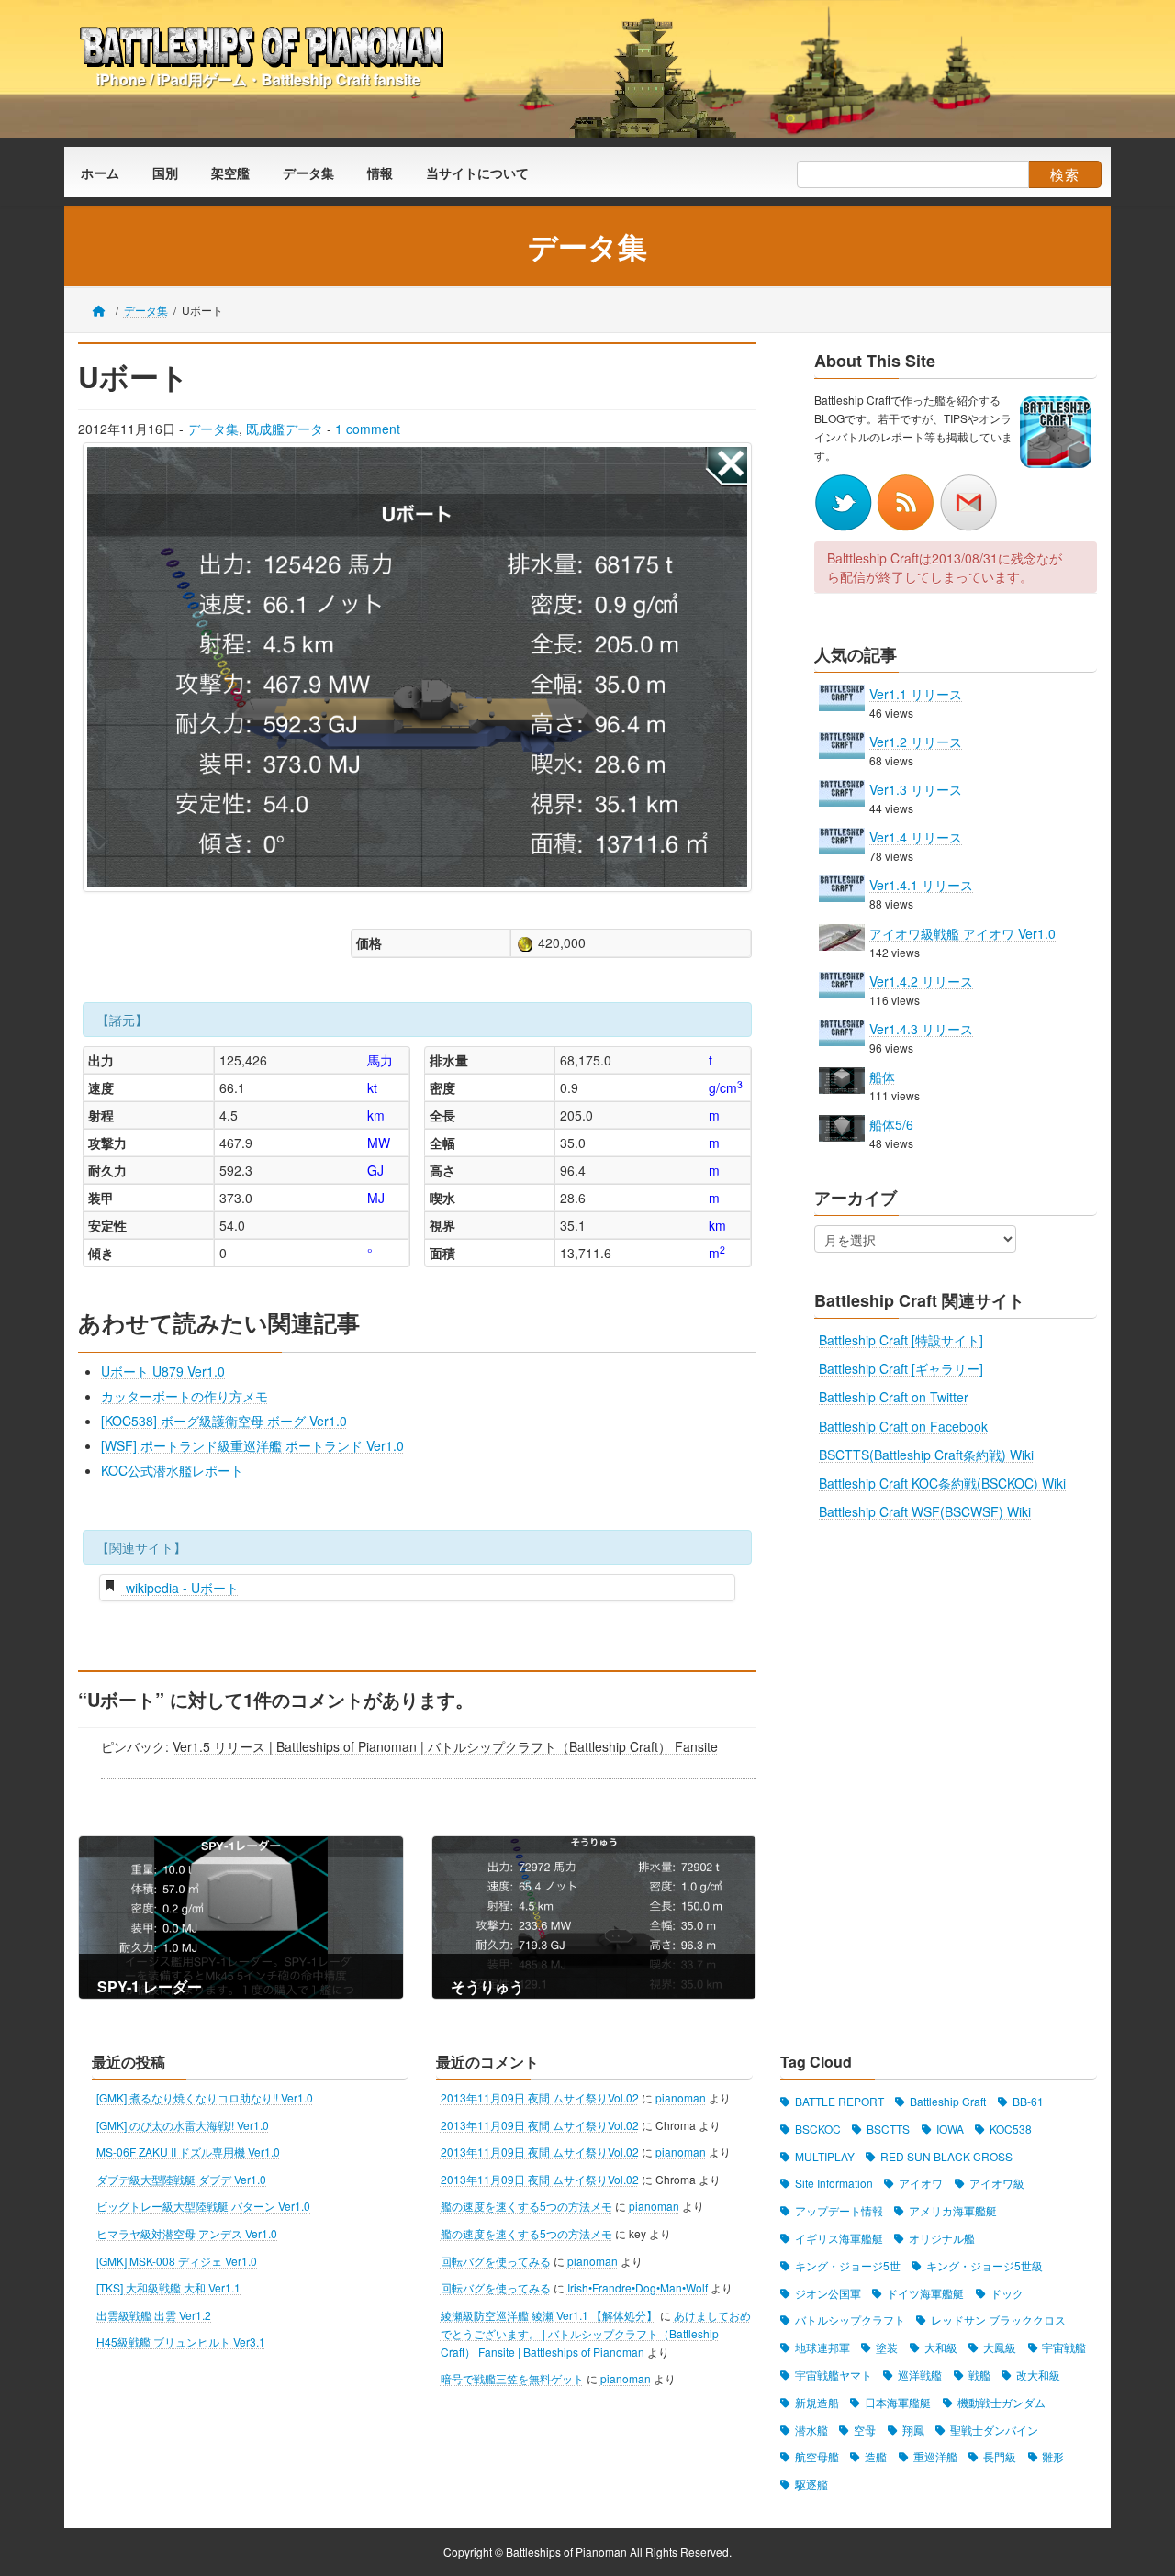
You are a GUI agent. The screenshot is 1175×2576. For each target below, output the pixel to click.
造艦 (876, 2457)
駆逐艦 (811, 2485)
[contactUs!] (968, 500)
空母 (865, 2430)
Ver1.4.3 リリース (921, 1029)
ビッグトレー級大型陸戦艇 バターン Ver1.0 (203, 2207)
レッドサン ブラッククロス (998, 2320)
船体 (882, 1076)
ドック (1007, 2293)
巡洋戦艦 (920, 2375)
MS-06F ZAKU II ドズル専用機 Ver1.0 (188, 2152)
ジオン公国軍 (828, 2293)
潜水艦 (811, 2430)
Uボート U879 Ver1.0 (163, 1371)
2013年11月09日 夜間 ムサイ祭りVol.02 (540, 2097)
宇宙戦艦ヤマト (834, 2375)
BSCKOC (818, 2129)
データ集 (213, 429)
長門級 (1000, 2457)
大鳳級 (1000, 2348)
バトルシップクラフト (850, 2320)
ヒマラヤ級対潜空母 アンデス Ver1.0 (187, 2233)
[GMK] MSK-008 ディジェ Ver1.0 (177, 2261)
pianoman (681, 2097)
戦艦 (979, 2375)
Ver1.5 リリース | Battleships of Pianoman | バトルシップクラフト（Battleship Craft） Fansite (445, 1746)
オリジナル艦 (942, 2238)
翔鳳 (913, 2430)
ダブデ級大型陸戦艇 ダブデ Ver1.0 (181, 2179)
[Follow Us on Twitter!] (845, 500)
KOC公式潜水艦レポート (172, 1470)
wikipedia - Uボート (180, 1588)
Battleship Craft (948, 2101)
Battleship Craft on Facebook (903, 1425)
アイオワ (921, 2184)
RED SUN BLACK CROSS (946, 2156)
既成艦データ (285, 429)
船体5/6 (891, 1124)
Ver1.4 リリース (916, 837)
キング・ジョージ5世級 (985, 2265)
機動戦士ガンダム (1002, 2402)
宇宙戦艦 (1064, 2348)
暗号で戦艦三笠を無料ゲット (512, 2379)
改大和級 (1038, 2375)
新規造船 (817, 2402)
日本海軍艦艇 (898, 2402)
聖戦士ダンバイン (994, 2430)
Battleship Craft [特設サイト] (901, 1340)
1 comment (368, 429)
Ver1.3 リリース (916, 789)
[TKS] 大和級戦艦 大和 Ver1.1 (168, 2288)
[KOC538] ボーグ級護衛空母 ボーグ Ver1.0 (224, 1421)
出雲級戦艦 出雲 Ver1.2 (154, 2315)
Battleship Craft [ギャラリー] (901, 1368)
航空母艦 (817, 2457)
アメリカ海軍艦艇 (953, 2211)
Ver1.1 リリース (916, 693)
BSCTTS (888, 2129)
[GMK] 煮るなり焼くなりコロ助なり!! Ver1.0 (205, 2097)
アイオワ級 (997, 2184)
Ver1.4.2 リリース (921, 981)
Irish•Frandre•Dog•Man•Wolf (638, 2288)
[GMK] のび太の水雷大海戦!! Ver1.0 (183, 2125)
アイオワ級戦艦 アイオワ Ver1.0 (962, 932)
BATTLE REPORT (839, 2101)
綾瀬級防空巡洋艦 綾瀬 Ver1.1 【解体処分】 (549, 2315)
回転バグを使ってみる (496, 2261)
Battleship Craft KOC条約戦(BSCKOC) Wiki (942, 1483)
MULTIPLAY (825, 2156)
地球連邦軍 (822, 2348)
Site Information (834, 2184)
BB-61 (1028, 2101)
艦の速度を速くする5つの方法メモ (526, 2207)
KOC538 (1011, 2129)
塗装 (887, 2348)
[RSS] (908, 500)
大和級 (941, 2348)
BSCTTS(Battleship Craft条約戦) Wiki (926, 1455)
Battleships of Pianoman (566, 2552)
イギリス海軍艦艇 (839, 2238)
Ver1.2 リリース (916, 742)
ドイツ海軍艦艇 (925, 2293)
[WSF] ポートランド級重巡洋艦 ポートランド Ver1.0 (252, 1445)
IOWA (950, 2129)
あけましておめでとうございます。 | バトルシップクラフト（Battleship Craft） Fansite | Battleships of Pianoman (596, 2333)
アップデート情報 (839, 2211)
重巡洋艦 (935, 2457)
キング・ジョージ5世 (848, 2265)
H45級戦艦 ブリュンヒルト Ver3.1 (181, 2342)
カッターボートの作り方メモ (185, 1396)
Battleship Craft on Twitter (894, 1397)
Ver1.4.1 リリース (921, 885)
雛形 (1053, 2457)
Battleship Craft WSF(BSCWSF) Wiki (925, 1511)
